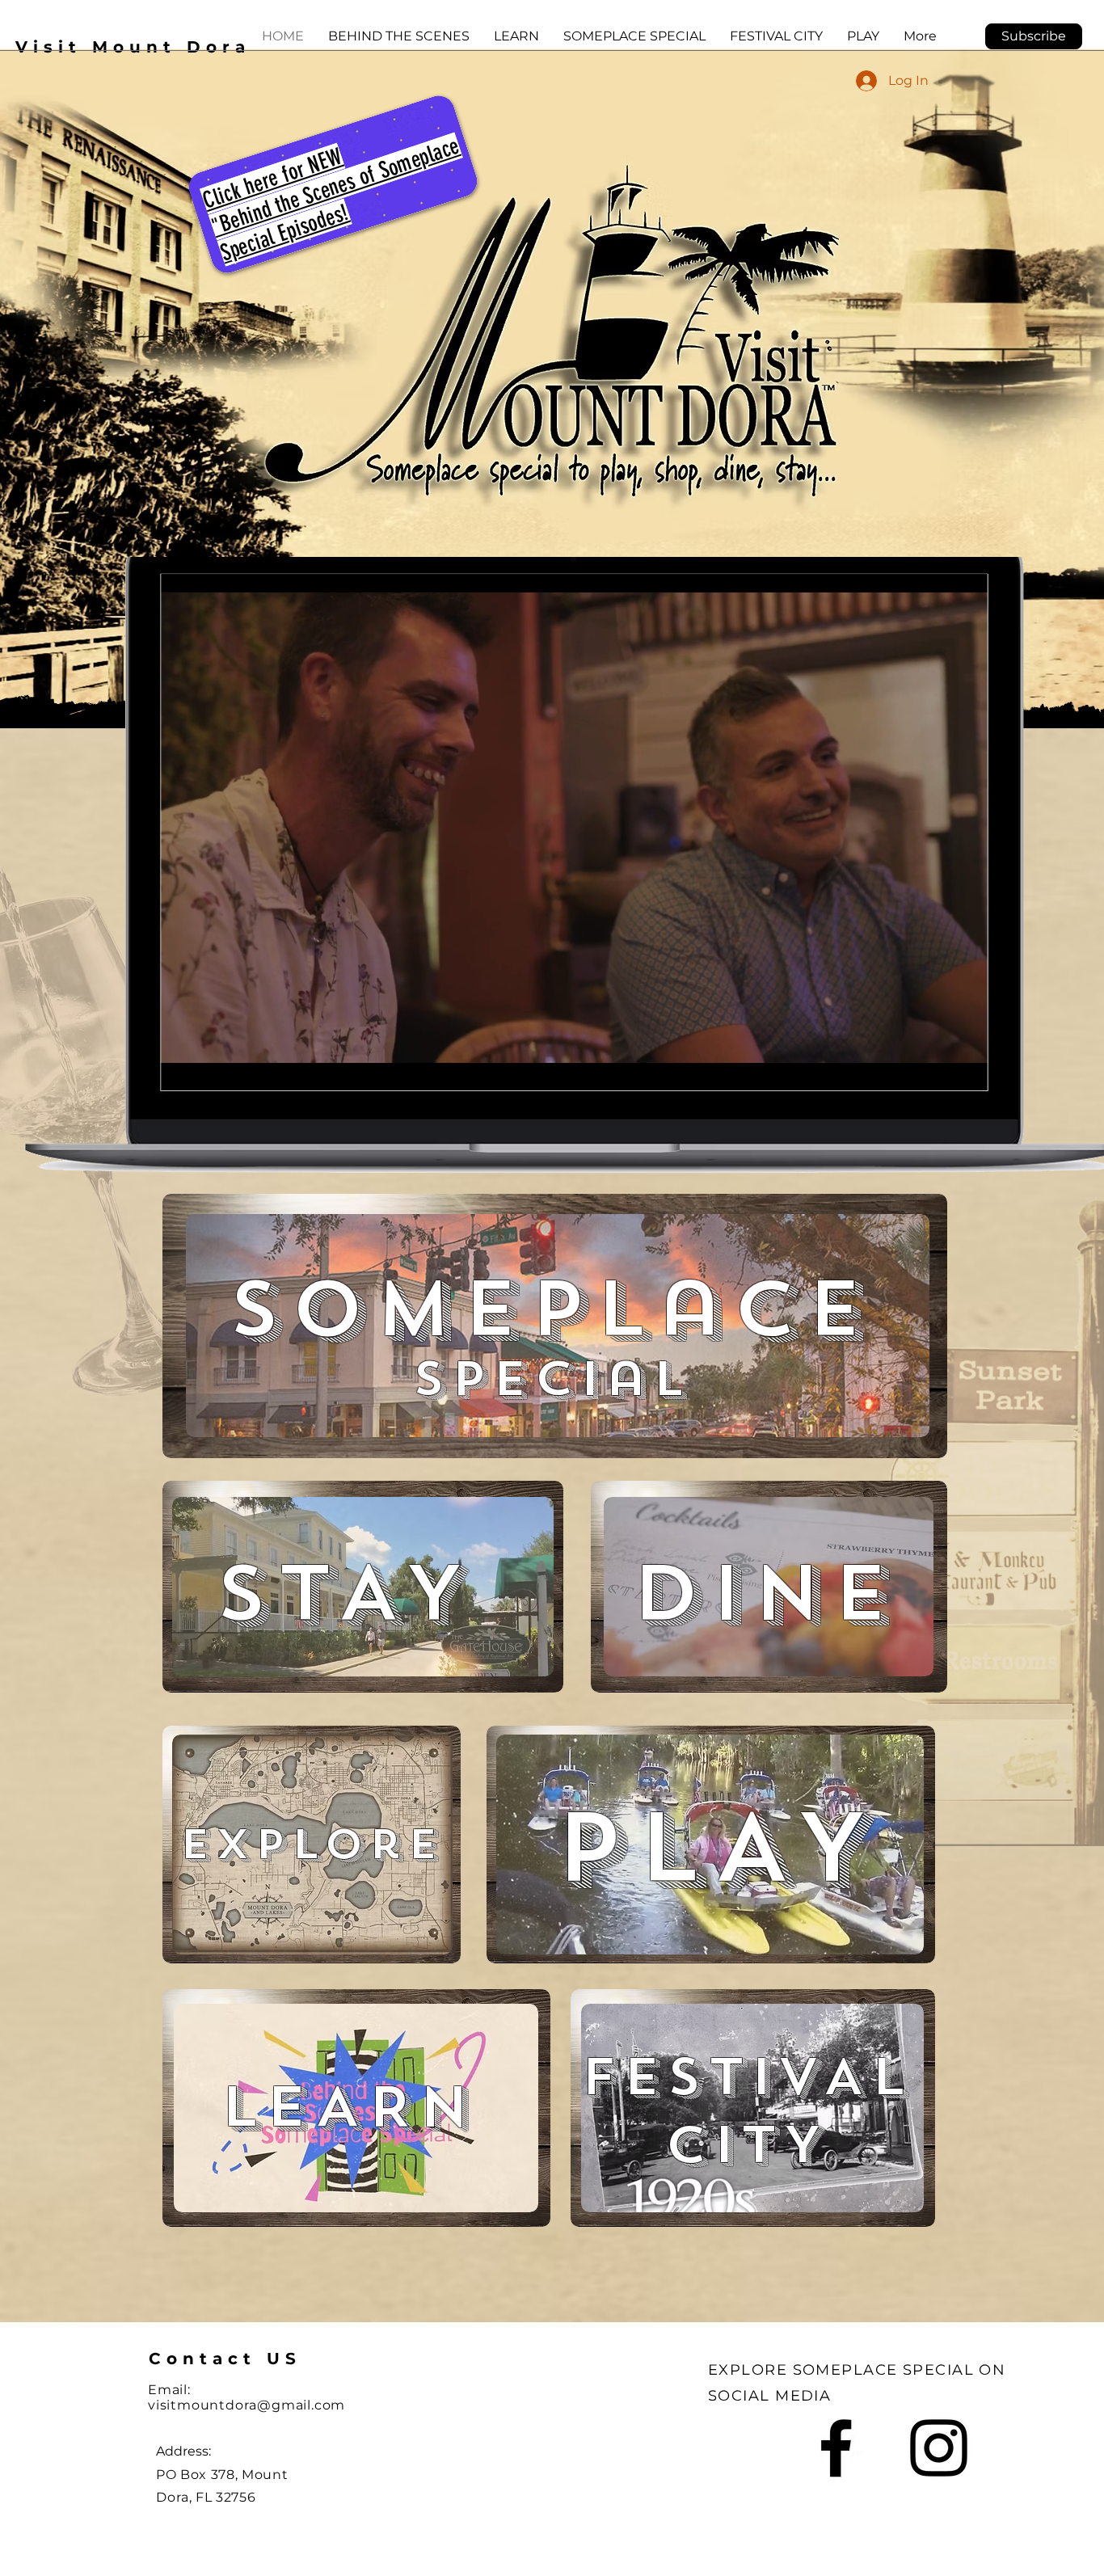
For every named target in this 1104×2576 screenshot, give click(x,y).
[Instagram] (939, 2448)
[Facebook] (836, 2448)
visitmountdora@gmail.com (247, 2405)
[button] (1034, 36)
